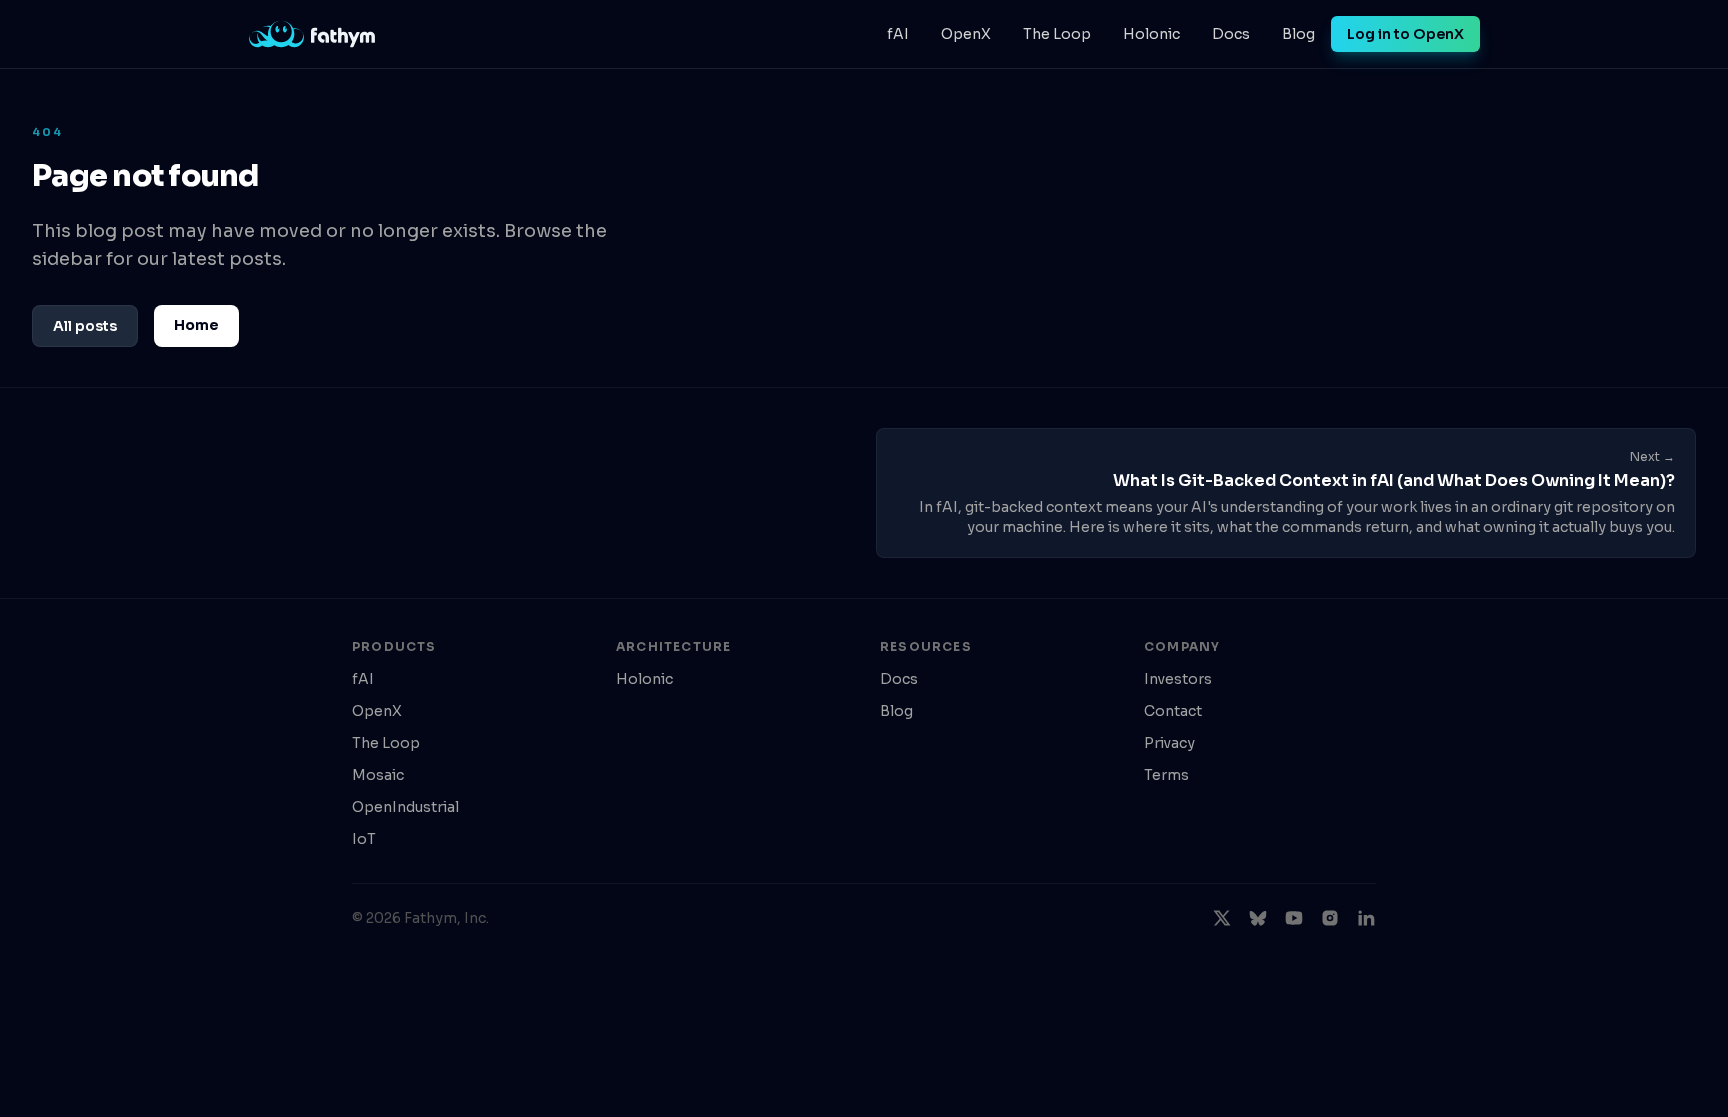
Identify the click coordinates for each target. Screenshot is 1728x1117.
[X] (1222, 918)
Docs (1231, 34)
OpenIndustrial (405, 807)
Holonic (1151, 34)
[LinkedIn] (1366, 918)
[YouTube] (1294, 918)
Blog (1298, 34)
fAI (898, 34)
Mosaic (378, 775)
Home (196, 325)
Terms (1166, 775)
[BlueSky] (1258, 918)
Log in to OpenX (1405, 34)
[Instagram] (1330, 918)
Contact (1173, 711)
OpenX (966, 34)
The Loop (1057, 34)
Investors (1178, 679)
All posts (85, 326)
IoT (364, 839)
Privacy (1169, 743)
